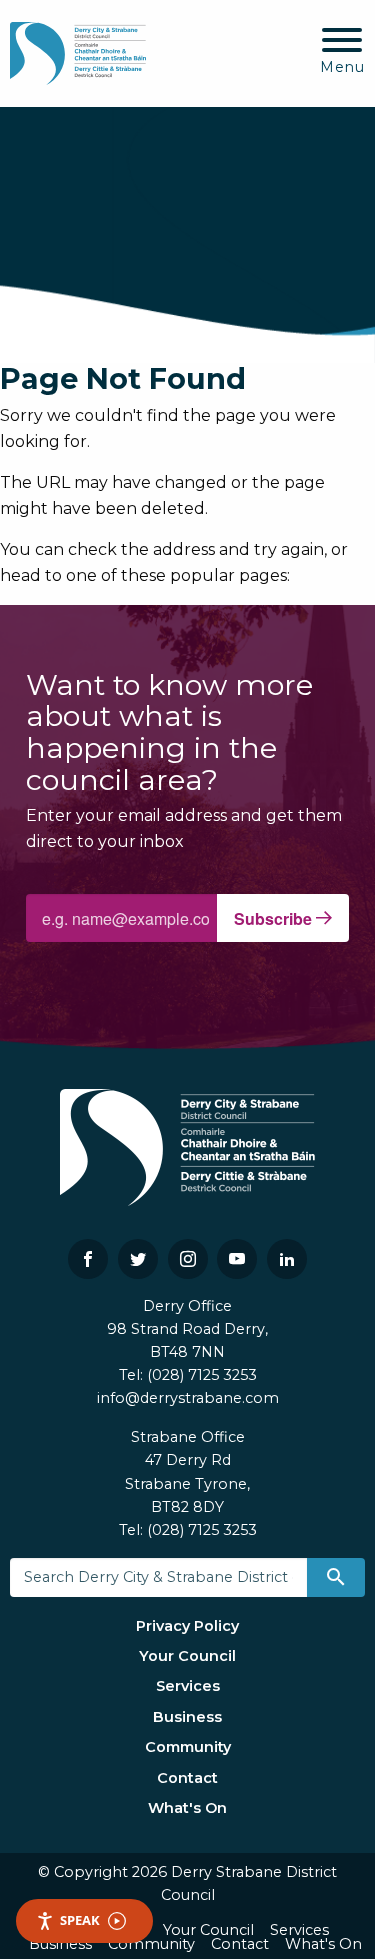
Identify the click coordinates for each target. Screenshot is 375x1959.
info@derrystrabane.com (188, 1398)
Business (187, 1717)
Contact (187, 1778)
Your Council (187, 1656)
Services (188, 1686)
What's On (187, 1808)
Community (188, 1747)
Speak (80, 1920)
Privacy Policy (187, 1626)
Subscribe (275, 918)
